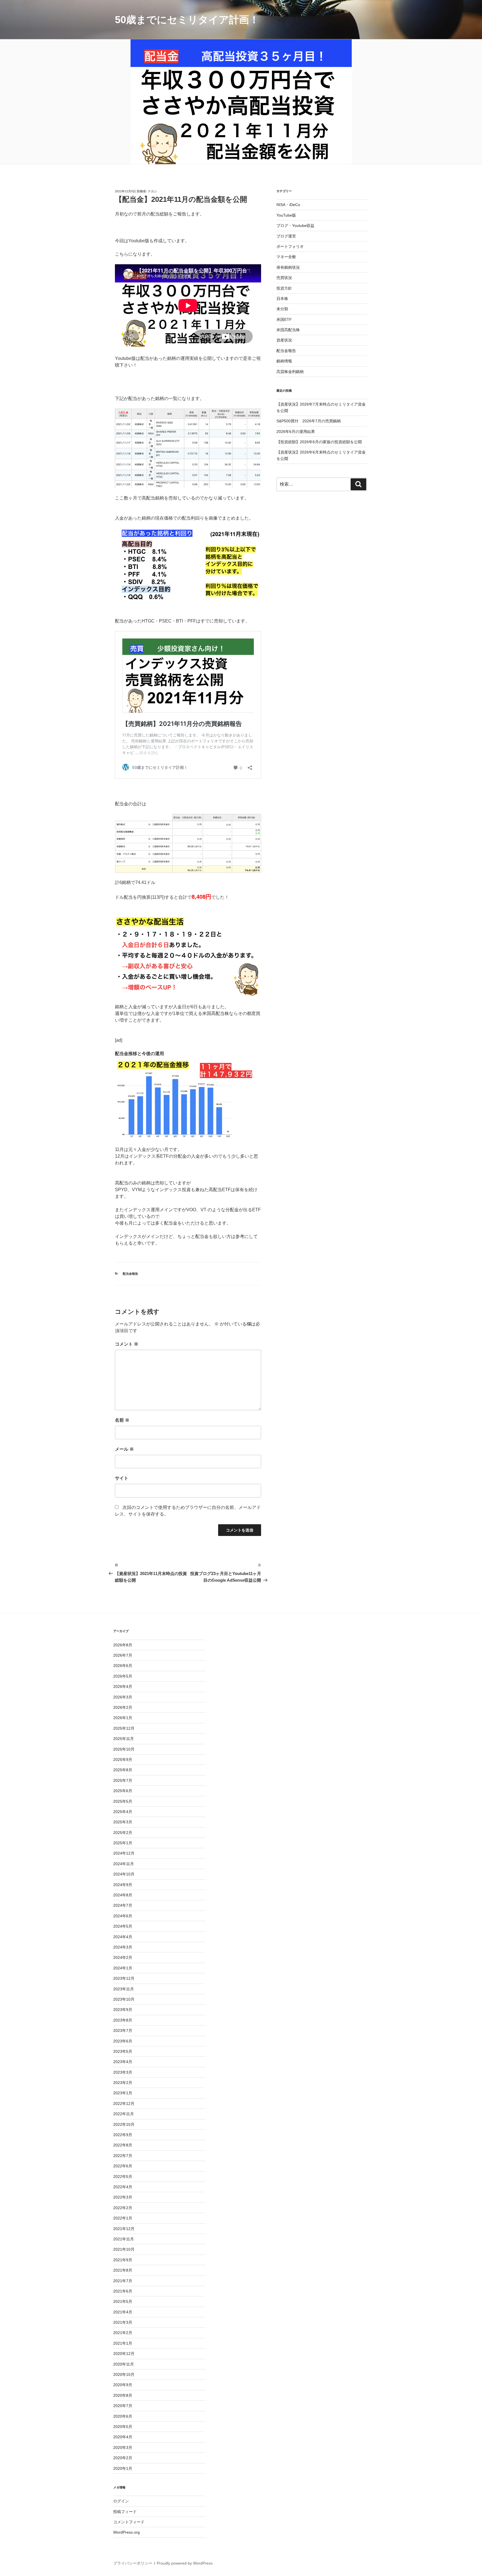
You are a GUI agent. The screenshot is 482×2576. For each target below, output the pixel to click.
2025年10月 (124, 1749)
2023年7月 (123, 2030)
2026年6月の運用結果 (296, 432)
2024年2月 (123, 1957)
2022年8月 (123, 2145)
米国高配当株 (288, 330)
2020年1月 (123, 2468)
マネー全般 (286, 257)
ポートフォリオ (290, 246)
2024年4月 (123, 1937)
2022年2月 (123, 2208)
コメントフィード (129, 2522)
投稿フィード (125, 2512)
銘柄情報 (284, 361)
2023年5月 (123, 2051)
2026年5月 (123, 1676)
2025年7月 (123, 1780)
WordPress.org (126, 2532)
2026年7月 (123, 1655)
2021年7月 (123, 2281)
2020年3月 (123, 2447)
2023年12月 (124, 1978)
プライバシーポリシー (133, 2563)
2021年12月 (124, 2229)
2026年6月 (123, 1666)
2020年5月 (123, 2427)
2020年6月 (123, 2416)
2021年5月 (123, 2301)
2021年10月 (124, 2249)
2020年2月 (123, 2458)
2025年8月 (123, 1770)
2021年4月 (123, 2312)
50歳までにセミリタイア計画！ (187, 20)
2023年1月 (123, 2093)
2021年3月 (123, 2322)
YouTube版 (286, 215)
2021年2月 (123, 2333)
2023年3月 (123, 2072)
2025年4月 (123, 1812)
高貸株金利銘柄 (290, 372)
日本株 (282, 299)
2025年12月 (124, 1728)
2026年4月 (123, 1686)
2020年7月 (123, 2406)
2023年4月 (123, 2062)
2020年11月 (124, 2364)
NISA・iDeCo (288, 205)
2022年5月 (123, 2177)
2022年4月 (123, 2187)
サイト (122, 1478)
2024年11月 (124, 1864)
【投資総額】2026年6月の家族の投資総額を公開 (319, 442)
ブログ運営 (286, 236)
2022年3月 (123, 2197)
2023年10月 (124, 1999)
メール (124, 1449)
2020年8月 (123, 2395)
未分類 (282, 309)
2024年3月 (123, 1947)
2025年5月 (123, 1801)
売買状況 (284, 278)
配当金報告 (130, 1274)
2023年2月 (123, 2083)
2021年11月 (124, 2239)
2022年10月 (124, 2124)
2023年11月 (124, 1989)
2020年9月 (123, 2385)
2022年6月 (123, 2166)
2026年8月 (123, 1645)
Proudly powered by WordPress (185, 2563)
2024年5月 (123, 1926)
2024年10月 (124, 1874)
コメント (127, 1344)
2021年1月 (123, 2343)
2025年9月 (123, 1760)
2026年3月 (123, 1697)
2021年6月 (123, 2291)
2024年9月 (123, 1885)
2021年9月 (123, 2260)
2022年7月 (123, 2156)
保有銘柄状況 (288, 267)
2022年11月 (124, 2114)
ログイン (121, 2501)
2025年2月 (123, 1833)
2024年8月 (123, 1895)
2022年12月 (124, 2104)
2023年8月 (123, 2020)
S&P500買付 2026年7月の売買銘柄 (309, 421)
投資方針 (284, 288)
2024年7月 (123, 1905)
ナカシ (152, 191)
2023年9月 (123, 2010)
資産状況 (284, 340)
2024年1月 (123, 1968)
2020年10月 (124, 2374)
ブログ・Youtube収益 (295, 226)
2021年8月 (123, 2270)
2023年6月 (123, 2041)
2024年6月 (123, 1916)
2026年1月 (123, 1718)
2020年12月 (124, 2354)
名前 (122, 1420)
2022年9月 (123, 2135)
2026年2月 (123, 1707)
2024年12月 (124, 1853)
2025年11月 (124, 1739)
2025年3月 (123, 1822)
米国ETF (284, 319)
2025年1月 (123, 1843)
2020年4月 (123, 2437)
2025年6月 (123, 1791)
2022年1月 (123, 2218)
